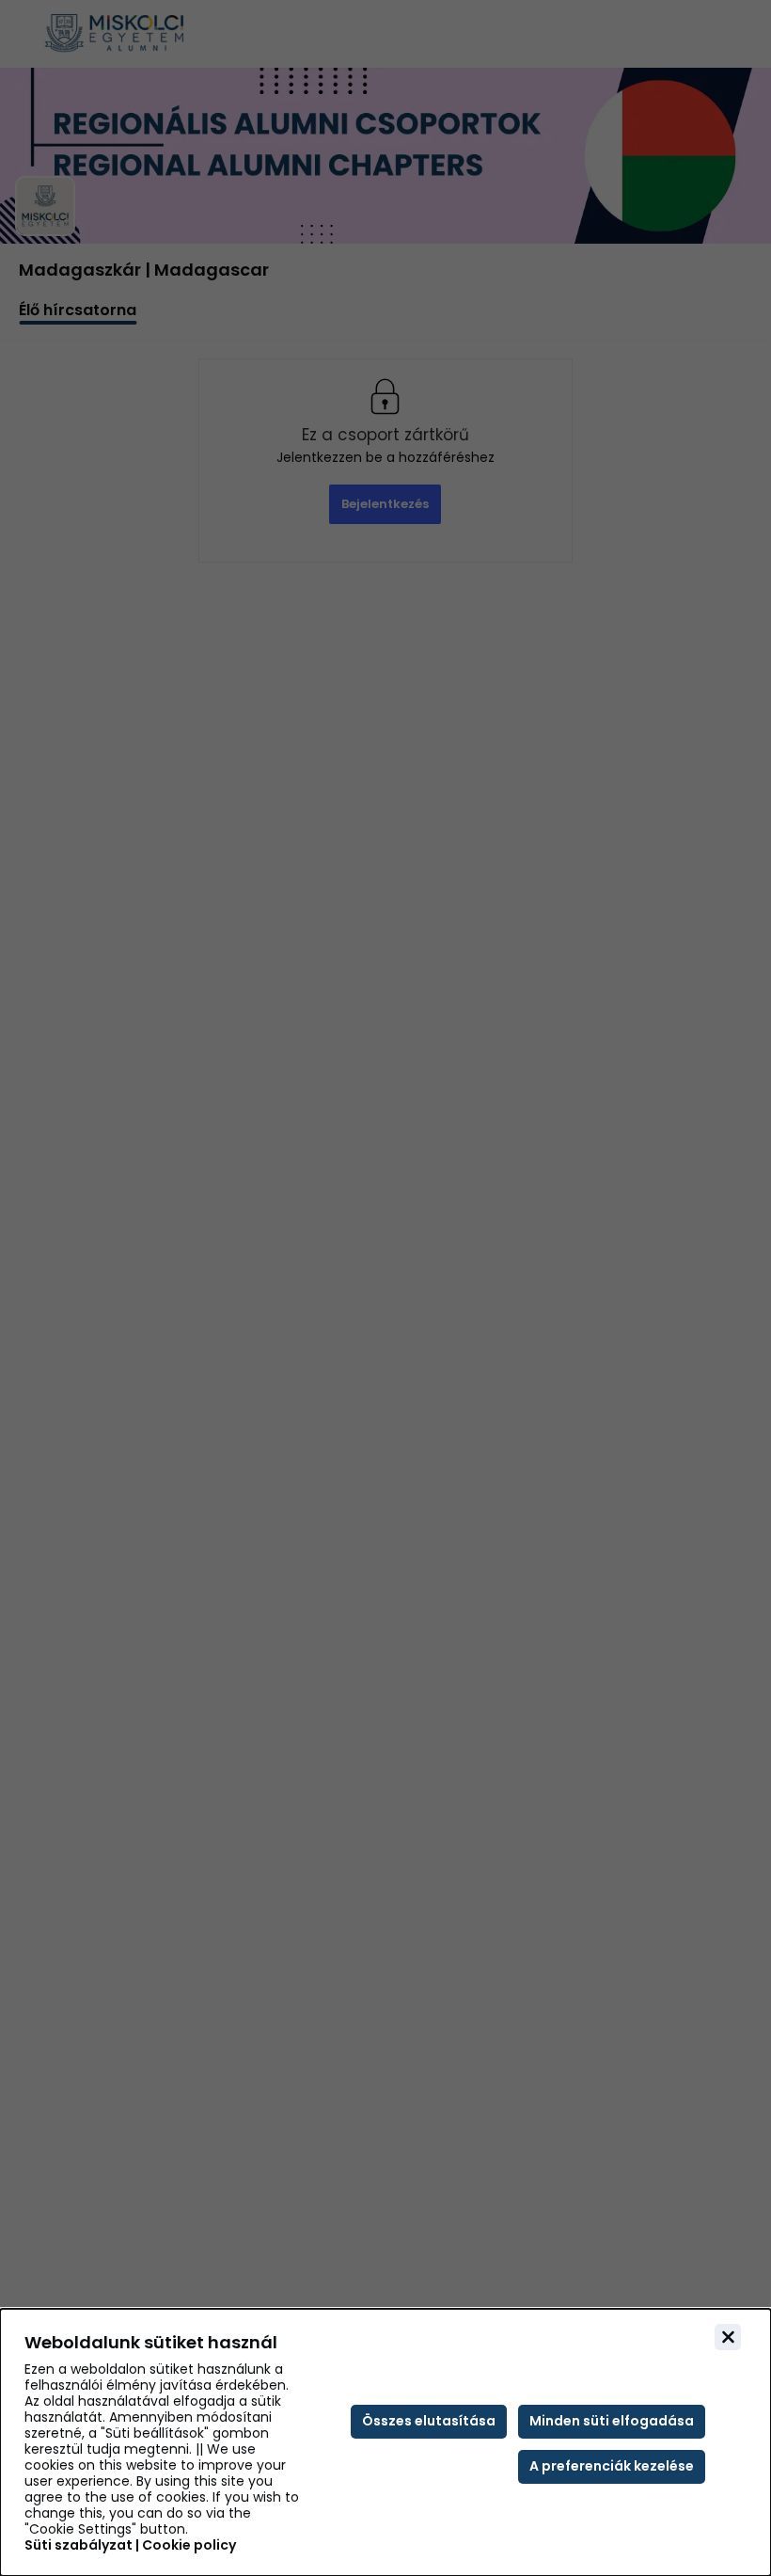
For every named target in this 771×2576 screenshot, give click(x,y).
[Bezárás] (728, 2337)
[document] (385, 2442)
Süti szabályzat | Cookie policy (130, 2545)
